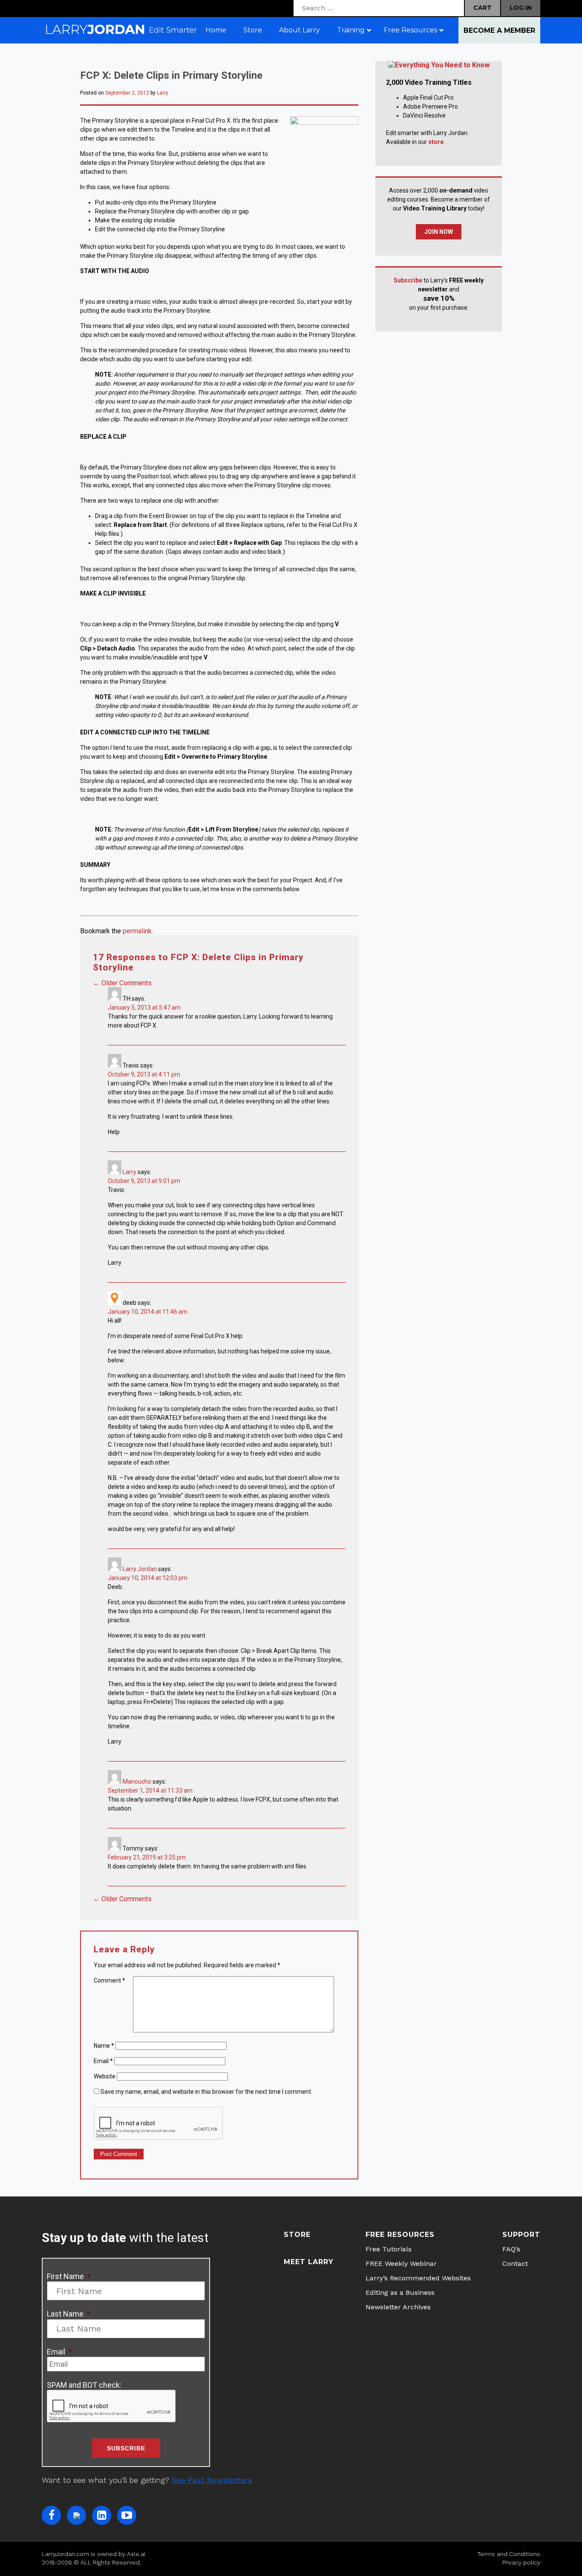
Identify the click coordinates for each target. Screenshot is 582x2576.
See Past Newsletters (212, 2480)
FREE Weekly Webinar (401, 2264)
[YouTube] (127, 2515)
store (436, 142)
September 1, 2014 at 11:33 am (150, 1790)
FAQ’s (511, 2249)
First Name (69, 2276)
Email (103, 2061)
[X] (76, 2515)
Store (297, 2235)
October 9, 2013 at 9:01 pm (144, 1181)
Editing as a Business (400, 2292)
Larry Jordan (140, 1569)
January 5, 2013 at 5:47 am (144, 1007)
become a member (499, 30)
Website (105, 2076)
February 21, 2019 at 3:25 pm (147, 1857)
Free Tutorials (389, 2249)
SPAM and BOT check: (84, 2385)
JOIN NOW (439, 232)
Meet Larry (309, 2262)
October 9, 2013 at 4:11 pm (144, 1074)
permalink (137, 931)
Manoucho (137, 1782)
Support (521, 2235)
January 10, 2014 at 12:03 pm (148, 1578)
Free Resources (400, 2235)
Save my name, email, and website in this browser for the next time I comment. (206, 2092)
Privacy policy (521, 2562)
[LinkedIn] (102, 2515)
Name (104, 2046)
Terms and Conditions (509, 2554)
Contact (515, 2264)
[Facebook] (51, 2515)
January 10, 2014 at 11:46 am (148, 1312)
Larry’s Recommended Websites (418, 2278)
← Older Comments (122, 983)
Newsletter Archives (398, 2307)
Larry (163, 93)
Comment (109, 1980)
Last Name (69, 2314)
